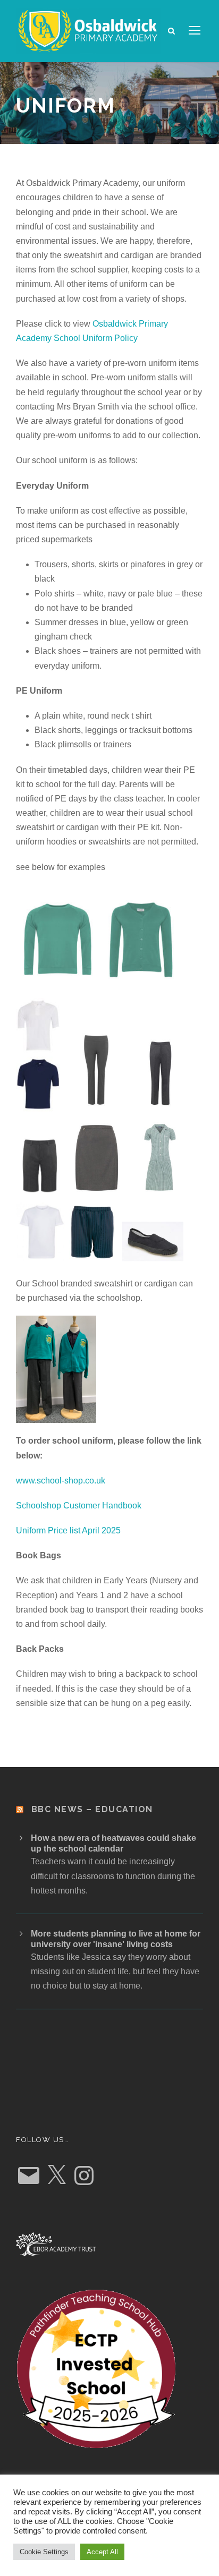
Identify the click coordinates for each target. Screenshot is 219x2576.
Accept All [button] (102, 2552)
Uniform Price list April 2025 (68, 1530)
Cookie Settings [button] (44, 2552)
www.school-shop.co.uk (61, 1481)
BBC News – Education (92, 1809)
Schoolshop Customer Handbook (79, 1505)
